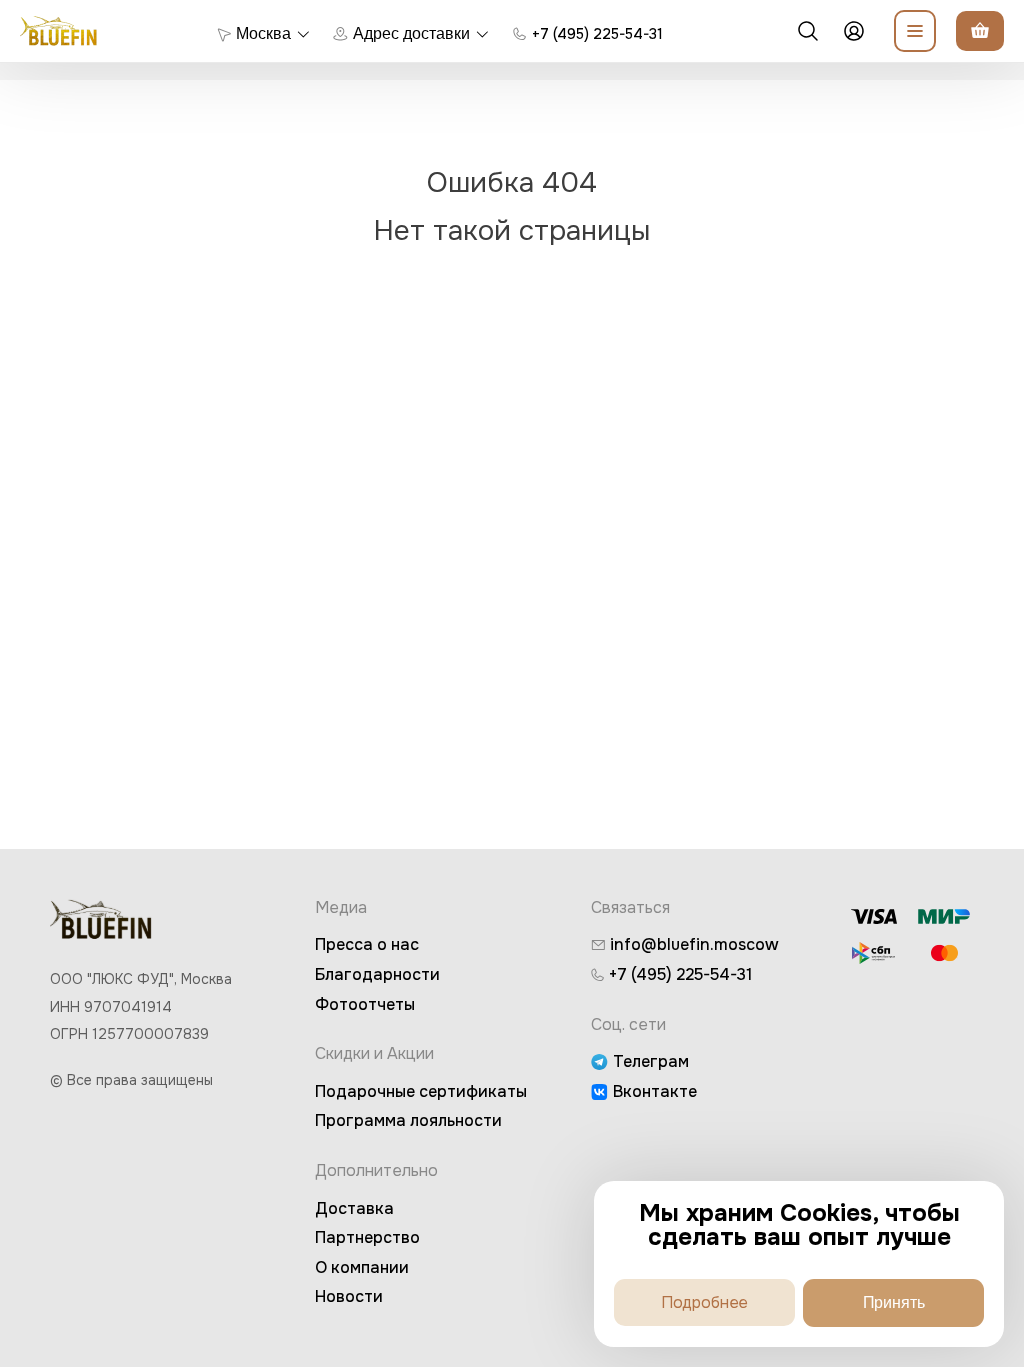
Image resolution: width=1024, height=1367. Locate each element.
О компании (362, 1267)
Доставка (354, 1208)
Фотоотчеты (365, 1004)
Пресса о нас (367, 944)
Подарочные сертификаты (421, 1091)
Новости (349, 1296)
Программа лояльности (408, 1120)
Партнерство (367, 1237)
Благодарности (377, 974)
